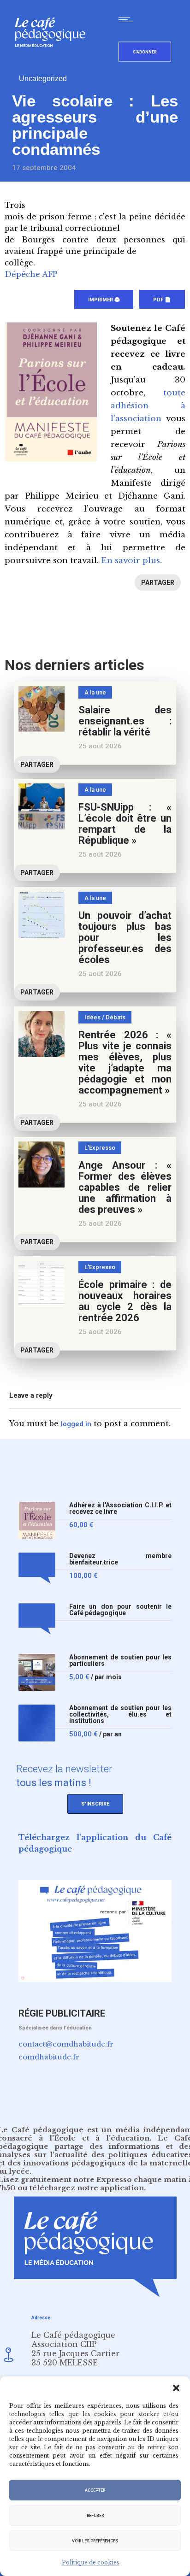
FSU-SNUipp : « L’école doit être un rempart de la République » (125, 824)
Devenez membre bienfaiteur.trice (120, 1559)
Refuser (95, 2516)
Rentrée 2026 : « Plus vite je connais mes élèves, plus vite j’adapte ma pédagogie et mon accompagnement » (125, 1062)
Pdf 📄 (162, 300)
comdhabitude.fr (49, 2057)
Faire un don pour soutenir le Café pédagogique (120, 1610)
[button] (176, 2388)
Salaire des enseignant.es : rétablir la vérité (125, 721)
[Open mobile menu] (128, 19)
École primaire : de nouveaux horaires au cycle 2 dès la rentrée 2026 (125, 1301)
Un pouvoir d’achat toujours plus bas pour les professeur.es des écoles (125, 938)
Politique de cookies (91, 2562)
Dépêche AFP (31, 274)
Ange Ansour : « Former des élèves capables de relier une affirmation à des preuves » (125, 1187)
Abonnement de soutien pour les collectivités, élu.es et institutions (120, 1714)
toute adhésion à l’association (148, 406)
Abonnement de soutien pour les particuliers (120, 1661)
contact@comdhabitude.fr (66, 2044)
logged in (76, 1424)
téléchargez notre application (87, 2188)
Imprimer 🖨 (104, 300)
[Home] (54, 62)
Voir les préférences (95, 2541)
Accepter (95, 2490)
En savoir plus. (131, 561)
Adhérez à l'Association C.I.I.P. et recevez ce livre (120, 1509)
